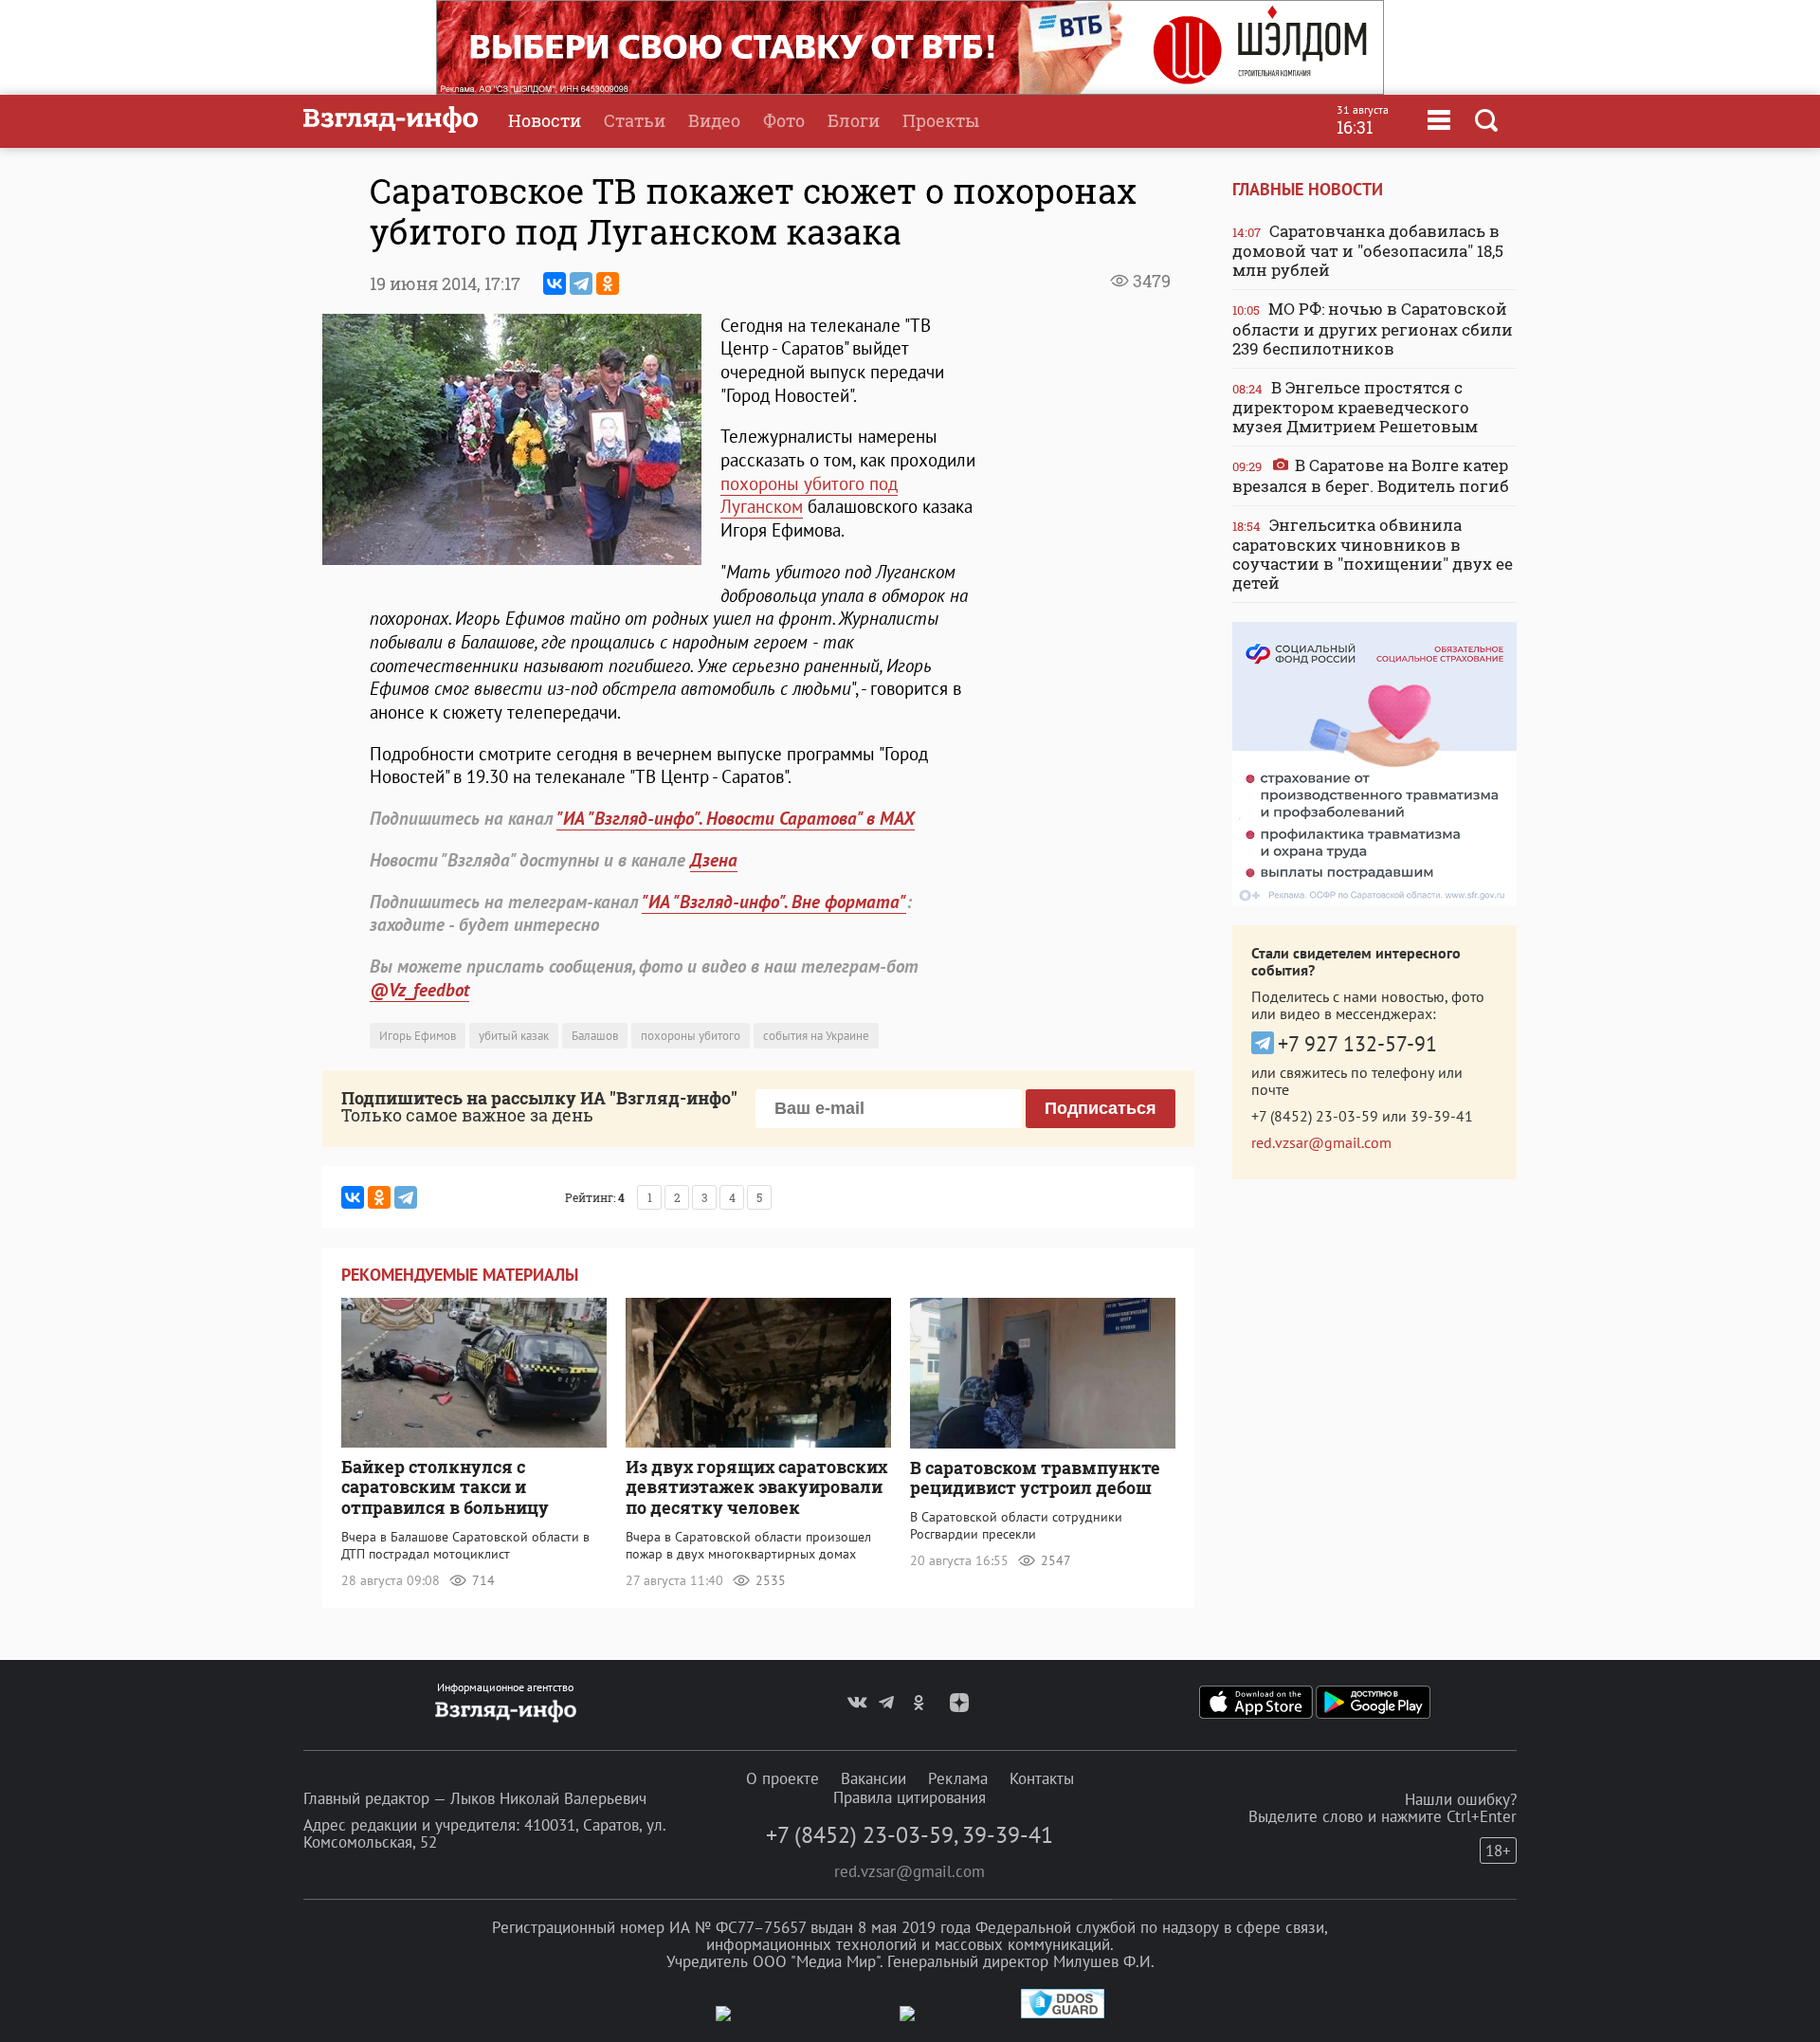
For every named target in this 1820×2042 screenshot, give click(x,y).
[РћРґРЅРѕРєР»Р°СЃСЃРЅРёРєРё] (608, 283)
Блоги (854, 120)
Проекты (941, 120)
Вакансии (874, 1778)
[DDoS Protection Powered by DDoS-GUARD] (1063, 2014)
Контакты (1042, 1778)
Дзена (714, 860)
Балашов (595, 1036)
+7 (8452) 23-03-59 (1315, 1116)
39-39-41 (1442, 1116)
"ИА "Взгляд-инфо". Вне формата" (774, 902)
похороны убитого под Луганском (809, 495)
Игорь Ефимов (418, 1036)
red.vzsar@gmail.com (1321, 1142)
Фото (784, 120)
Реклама (958, 1778)
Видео (714, 120)
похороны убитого (691, 1036)
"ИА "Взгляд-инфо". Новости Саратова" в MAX (736, 818)
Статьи (635, 120)
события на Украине (816, 1036)
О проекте (783, 1778)
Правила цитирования (910, 1797)
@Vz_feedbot (419, 990)
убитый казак (514, 1036)
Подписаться (1101, 1108)
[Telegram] (581, 283)
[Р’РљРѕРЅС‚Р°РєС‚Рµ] (555, 283)
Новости (545, 120)
